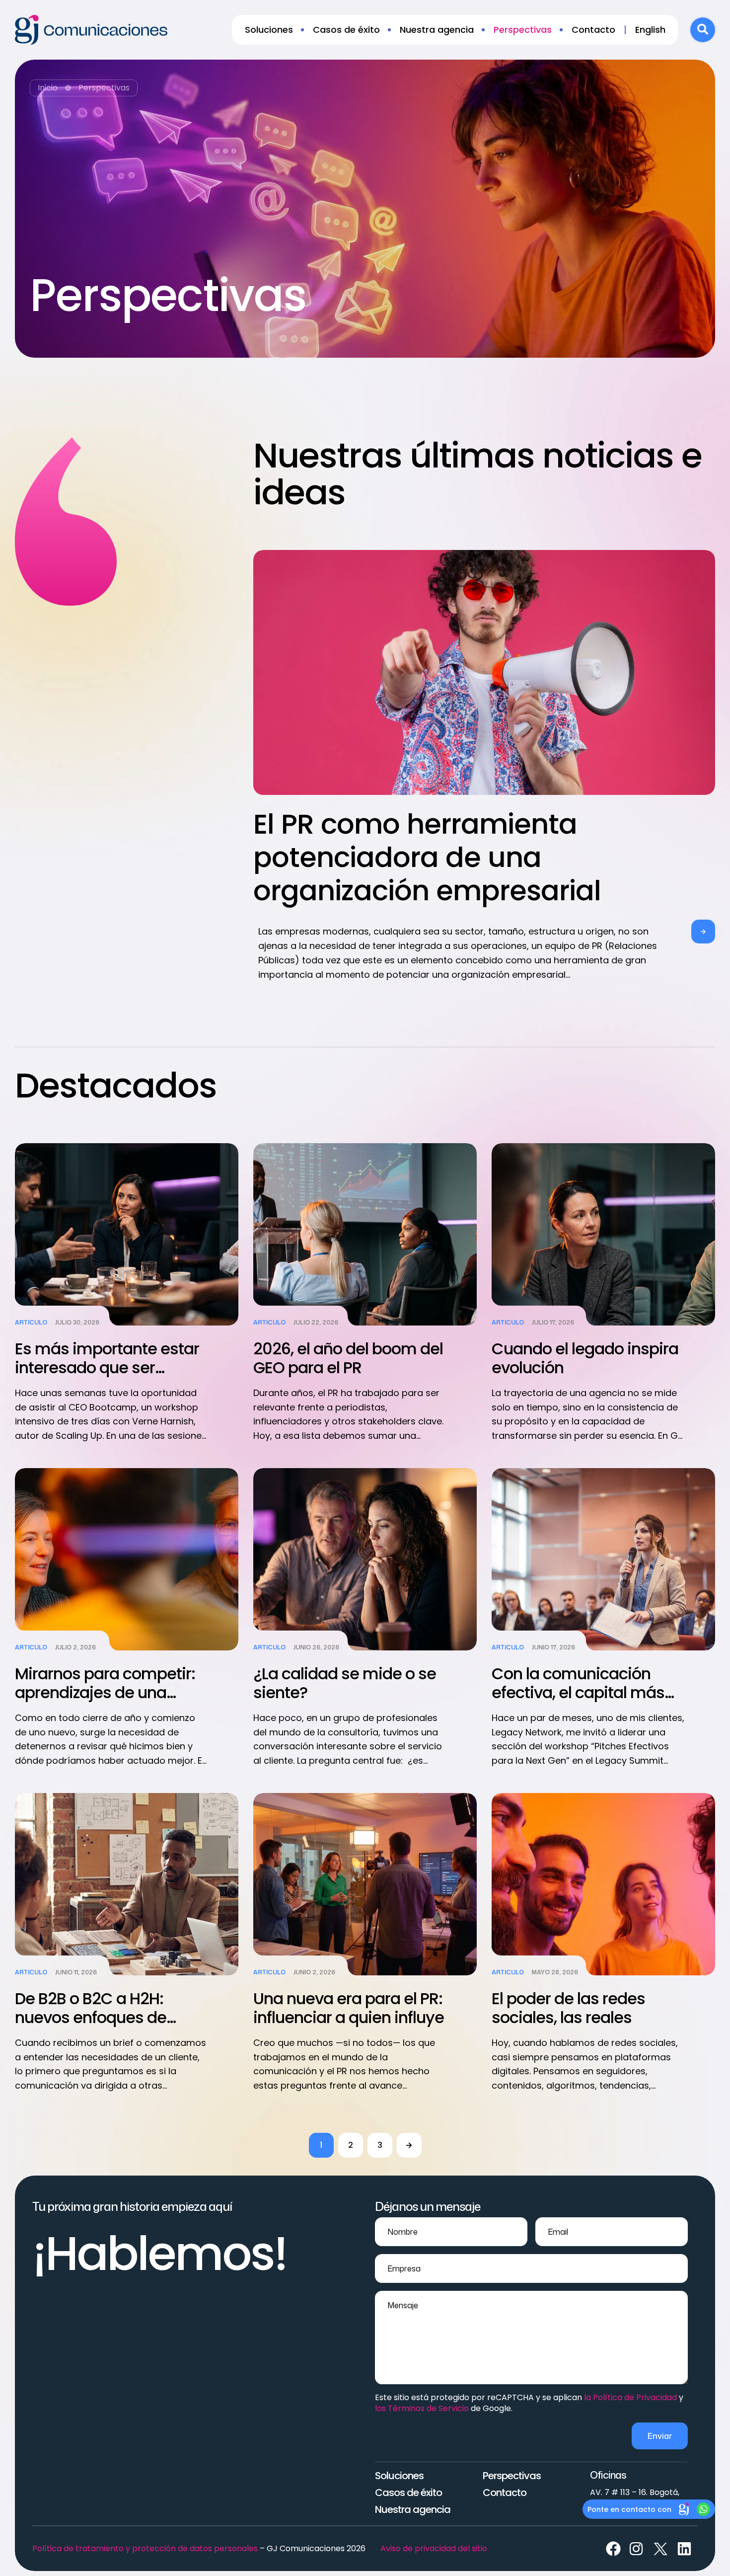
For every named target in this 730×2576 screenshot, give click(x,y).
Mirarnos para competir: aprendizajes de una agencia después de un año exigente (105, 1702)
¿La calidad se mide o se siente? (345, 1683)
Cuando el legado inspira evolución (585, 1358)
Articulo (31, 1323)
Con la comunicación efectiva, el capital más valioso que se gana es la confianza (585, 1702)
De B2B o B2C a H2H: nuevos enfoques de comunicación (91, 2017)
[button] (703, 932)
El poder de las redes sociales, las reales (568, 2008)
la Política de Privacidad (630, 2397)
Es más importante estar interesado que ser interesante (107, 1367)
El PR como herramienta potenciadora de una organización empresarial (427, 857)
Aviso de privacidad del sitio (434, 2548)
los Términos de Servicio (422, 2408)
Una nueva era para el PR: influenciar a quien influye (349, 2008)
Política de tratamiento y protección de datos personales (145, 2548)
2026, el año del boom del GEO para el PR (348, 1358)
